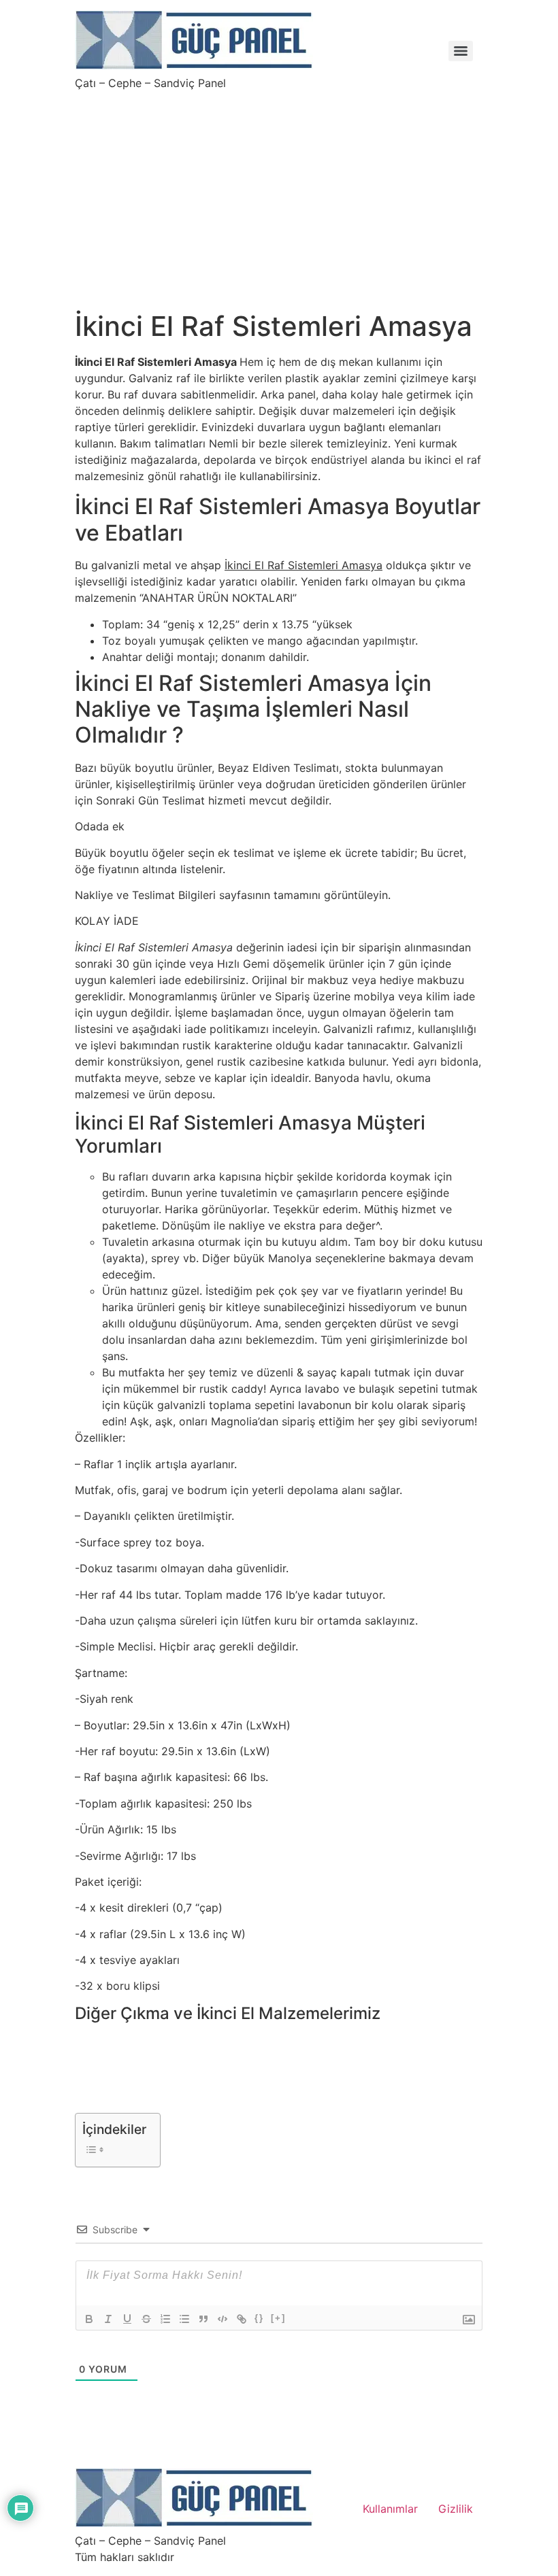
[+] (278, 2318)
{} (259, 2318)
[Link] (242, 2319)
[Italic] (108, 2319)
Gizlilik (456, 2509)
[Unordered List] (184, 2319)
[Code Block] (223, 2319)
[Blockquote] (203, 2319)
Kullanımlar (390, 2509)
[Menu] (461, 51)
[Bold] (89, 2319)
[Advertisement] (279, 192)
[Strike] (146, 2319)
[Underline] (127, 2319)
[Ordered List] (165, 2319)
